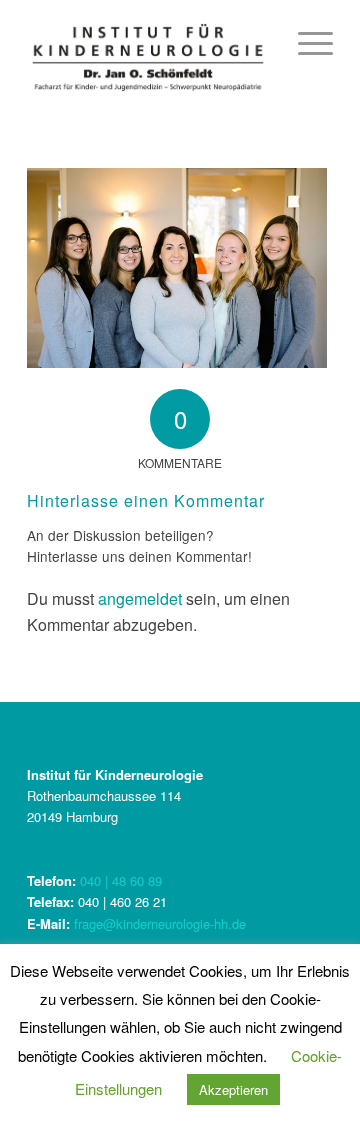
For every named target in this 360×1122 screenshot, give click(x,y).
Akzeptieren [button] (233, 1089)
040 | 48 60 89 (121, 880)
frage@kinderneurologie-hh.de (160, 923)
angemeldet (140, 598)
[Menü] (305, 40)
